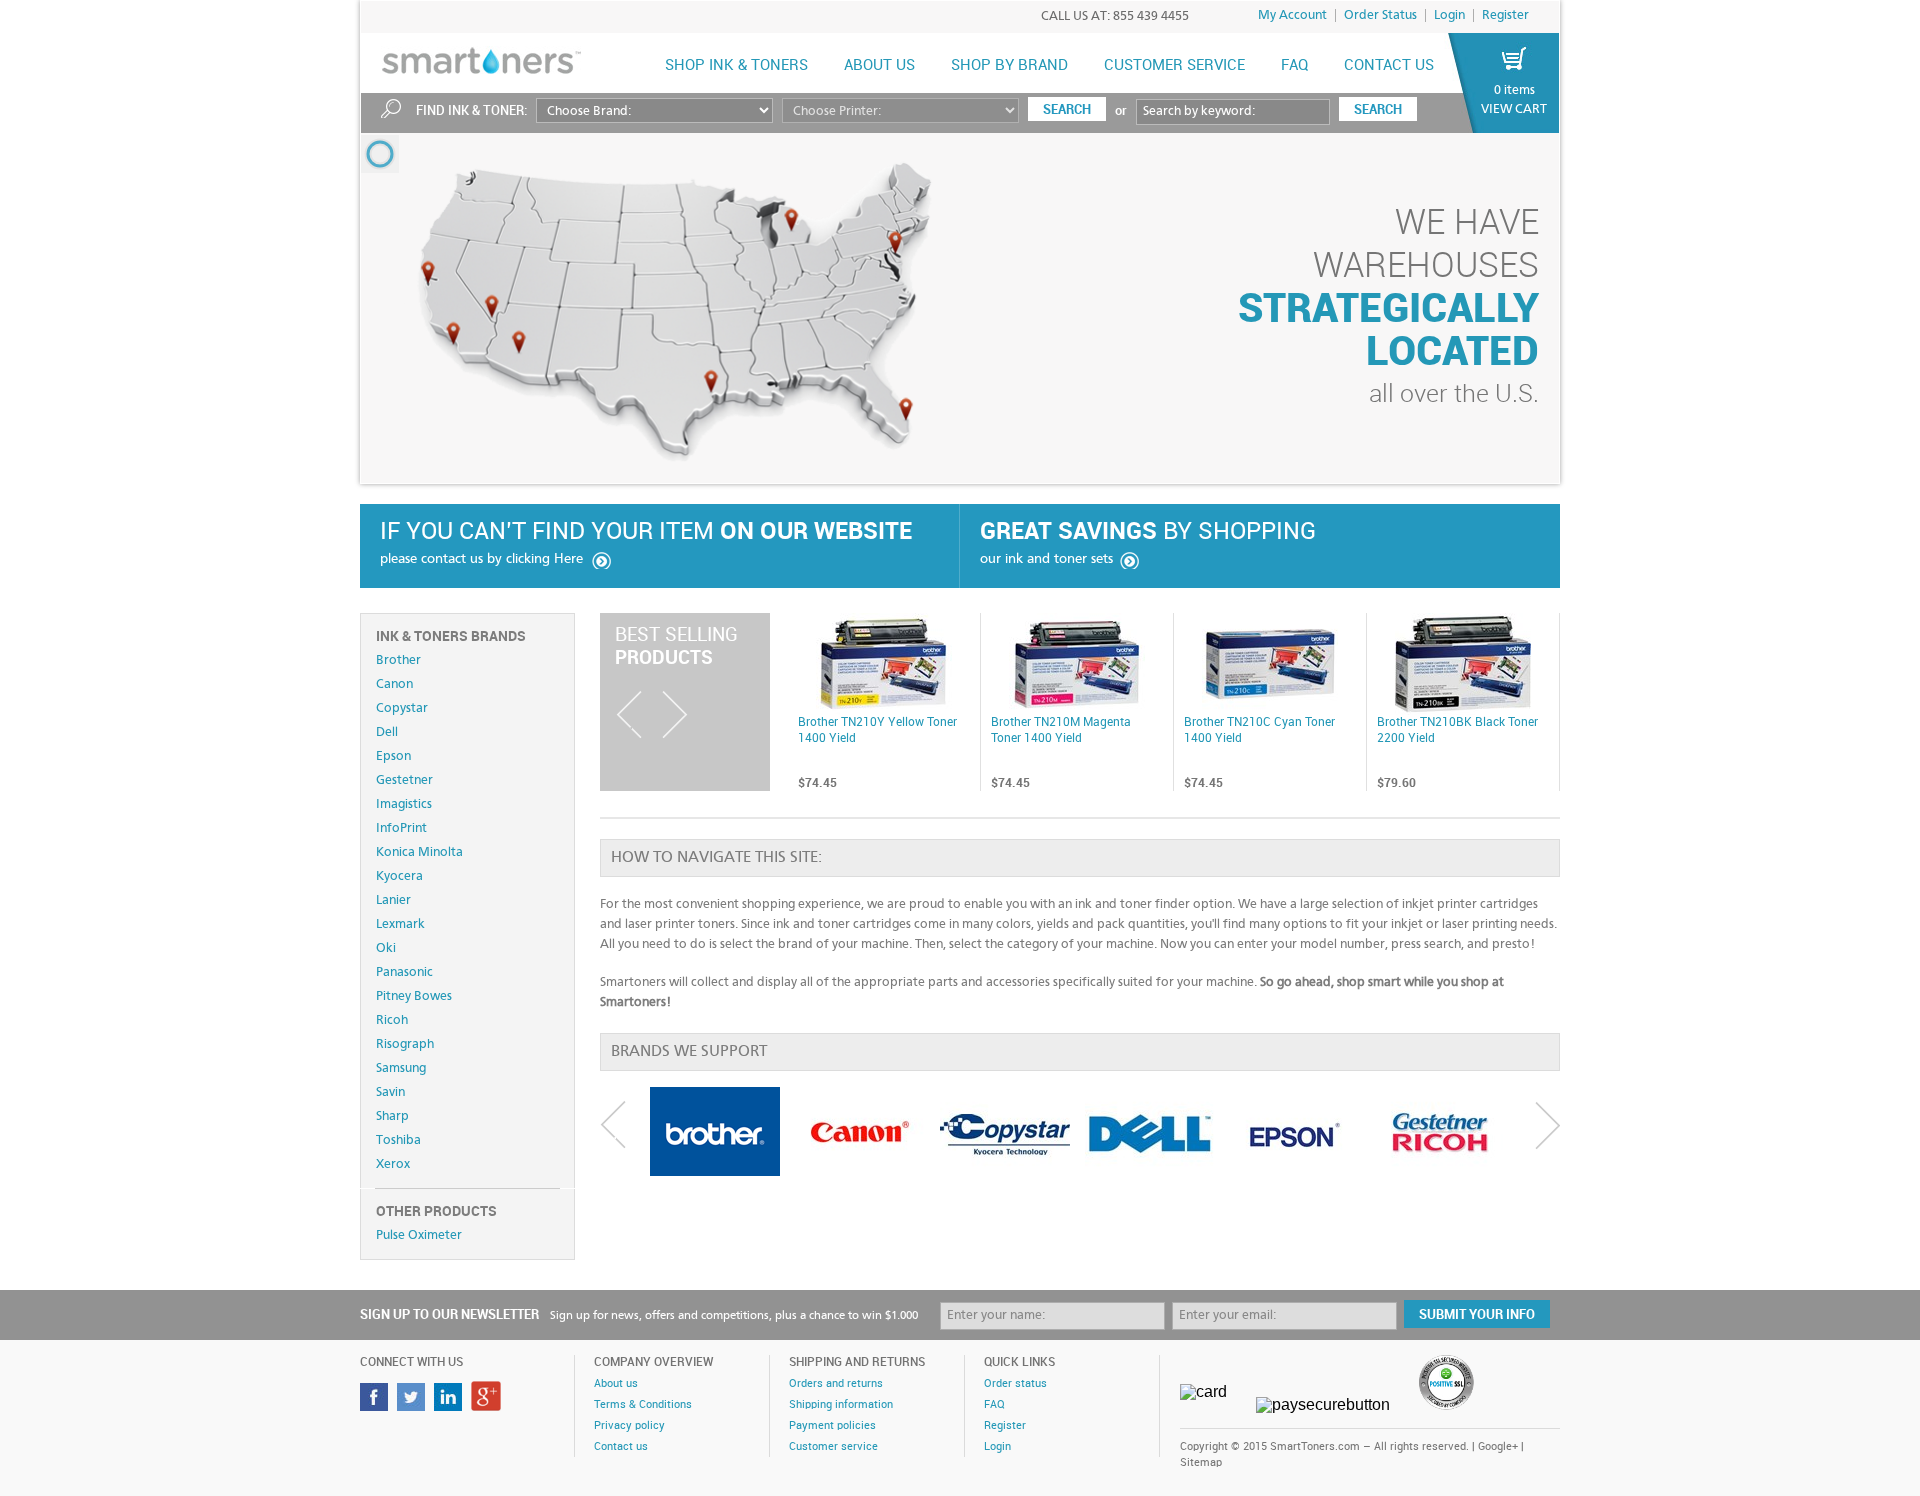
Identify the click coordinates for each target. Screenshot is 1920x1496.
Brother (398, 660)
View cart (1514, 109)
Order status (1015, 1384)
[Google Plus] (488, 1405)
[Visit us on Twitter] (413, 1405)
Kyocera (399, 876)
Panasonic (404, 972)
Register (1505, 15)
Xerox (393, 1164)
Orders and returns (836, 1384)
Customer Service (1174, 66)
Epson (393, 756)
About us (879, 66)
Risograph (405, 1044)
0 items (1514, 90)
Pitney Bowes (414, 996)
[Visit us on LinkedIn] (450, 1405)
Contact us (1389, 66)
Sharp (392, 1116)
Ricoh (392, 1020)
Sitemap (1201, 1463)
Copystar (402, 708)
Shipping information (841, 1405)
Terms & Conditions (643, 1405)
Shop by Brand (1009, 66)
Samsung (401, 1068)
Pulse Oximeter (419, 1235)
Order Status (1380, 15)
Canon (394, 684)
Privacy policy (629, 1426)
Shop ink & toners (736, 66)
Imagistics (404, 804)
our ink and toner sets (1046, 559)
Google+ (1498, 1447)
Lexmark (400, 924)
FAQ (1294, 66)
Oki (386, 948)
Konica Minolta (419, 852)
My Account (1292, 15)
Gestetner (404, 780)
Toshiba (398, 1140)
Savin (390, 1092)
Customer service (833, 1447)
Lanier (393, 900)
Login (1449, 15)
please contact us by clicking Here (481, 559)
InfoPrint (401, 828)
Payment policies (832, 1426)
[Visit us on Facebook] (376, 1405)
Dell (387, 732)
